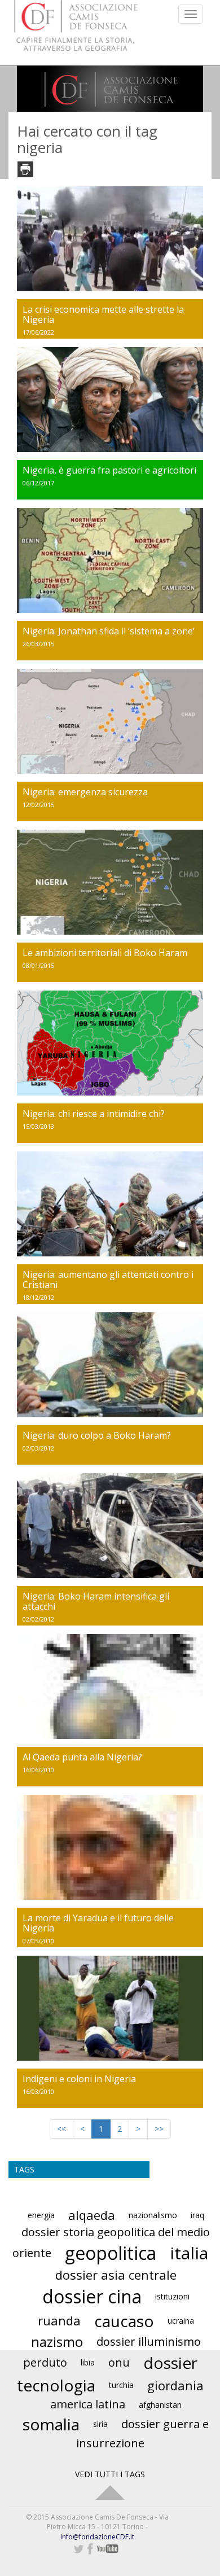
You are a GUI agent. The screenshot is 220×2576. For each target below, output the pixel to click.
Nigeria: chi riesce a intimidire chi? (94, 1114)
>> (159, 2129)
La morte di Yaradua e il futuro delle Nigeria (98, 1923)
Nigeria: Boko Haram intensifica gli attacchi (96, 1601)
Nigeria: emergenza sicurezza (85, 792)
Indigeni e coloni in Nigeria (79, 2079)
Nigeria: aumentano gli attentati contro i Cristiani (108, 1280)
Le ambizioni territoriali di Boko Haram (105, 953)
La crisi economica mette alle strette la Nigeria (103, 314)
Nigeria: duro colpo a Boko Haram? (97, 1435)
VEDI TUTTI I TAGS (110, 2474)
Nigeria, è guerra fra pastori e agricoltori (109, 470)
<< (61, 2129)
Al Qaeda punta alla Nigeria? (82, 1757)
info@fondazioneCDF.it (97, 2537)
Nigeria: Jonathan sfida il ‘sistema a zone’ (109, 631)
